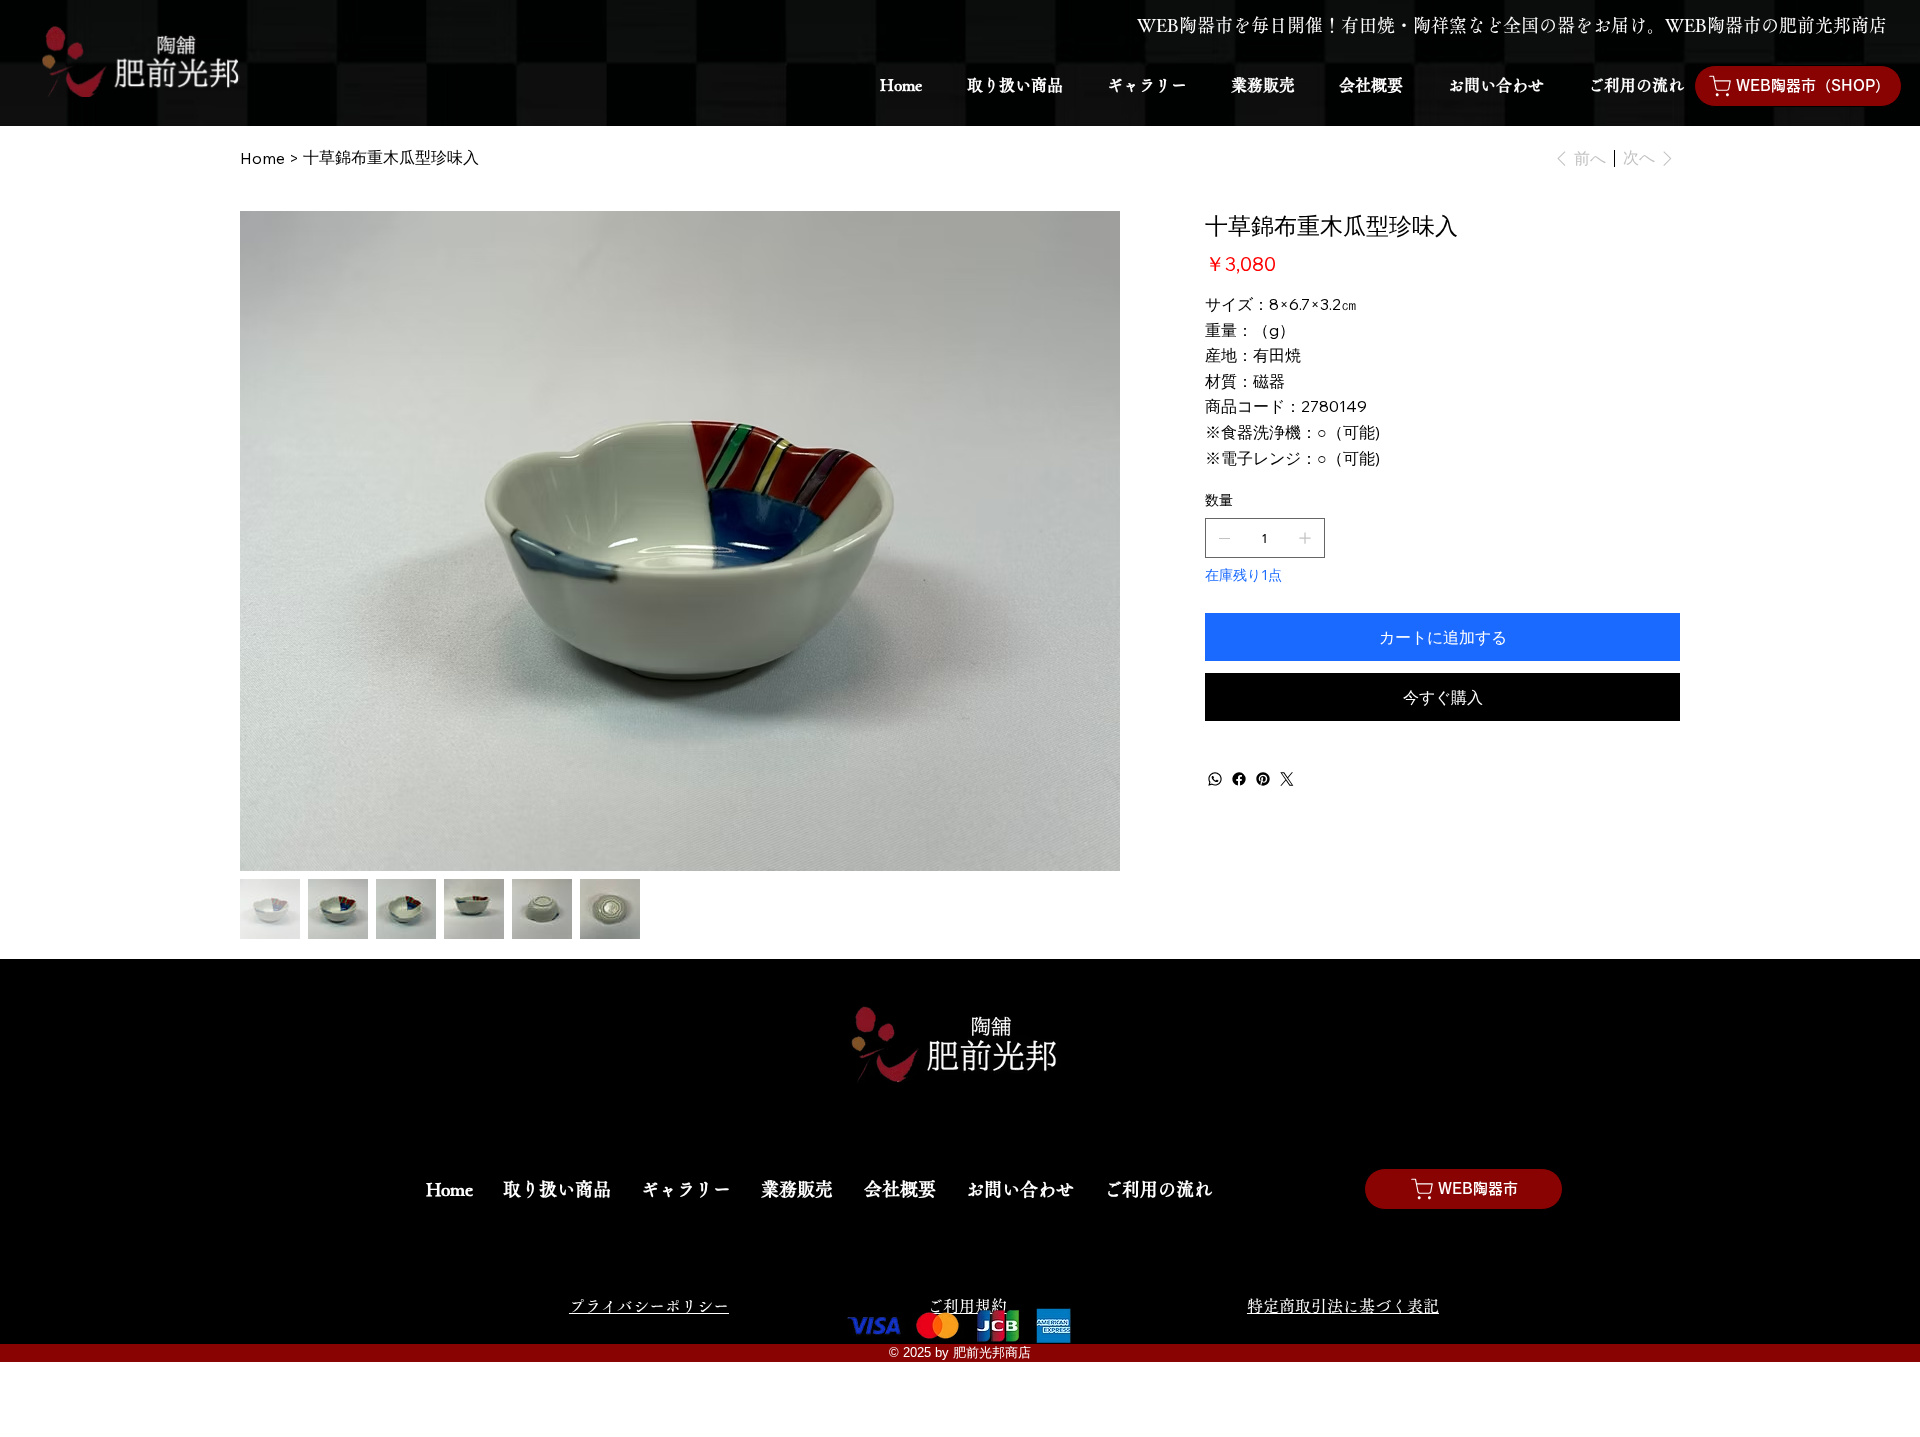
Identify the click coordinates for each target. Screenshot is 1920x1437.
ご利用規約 (967, 1306)
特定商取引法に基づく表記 (1343, 1306)
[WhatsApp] (1215, 779)
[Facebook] (1239, 779)
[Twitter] (1287, 779)
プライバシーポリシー (649, 1306)
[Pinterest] (1263, 779)
